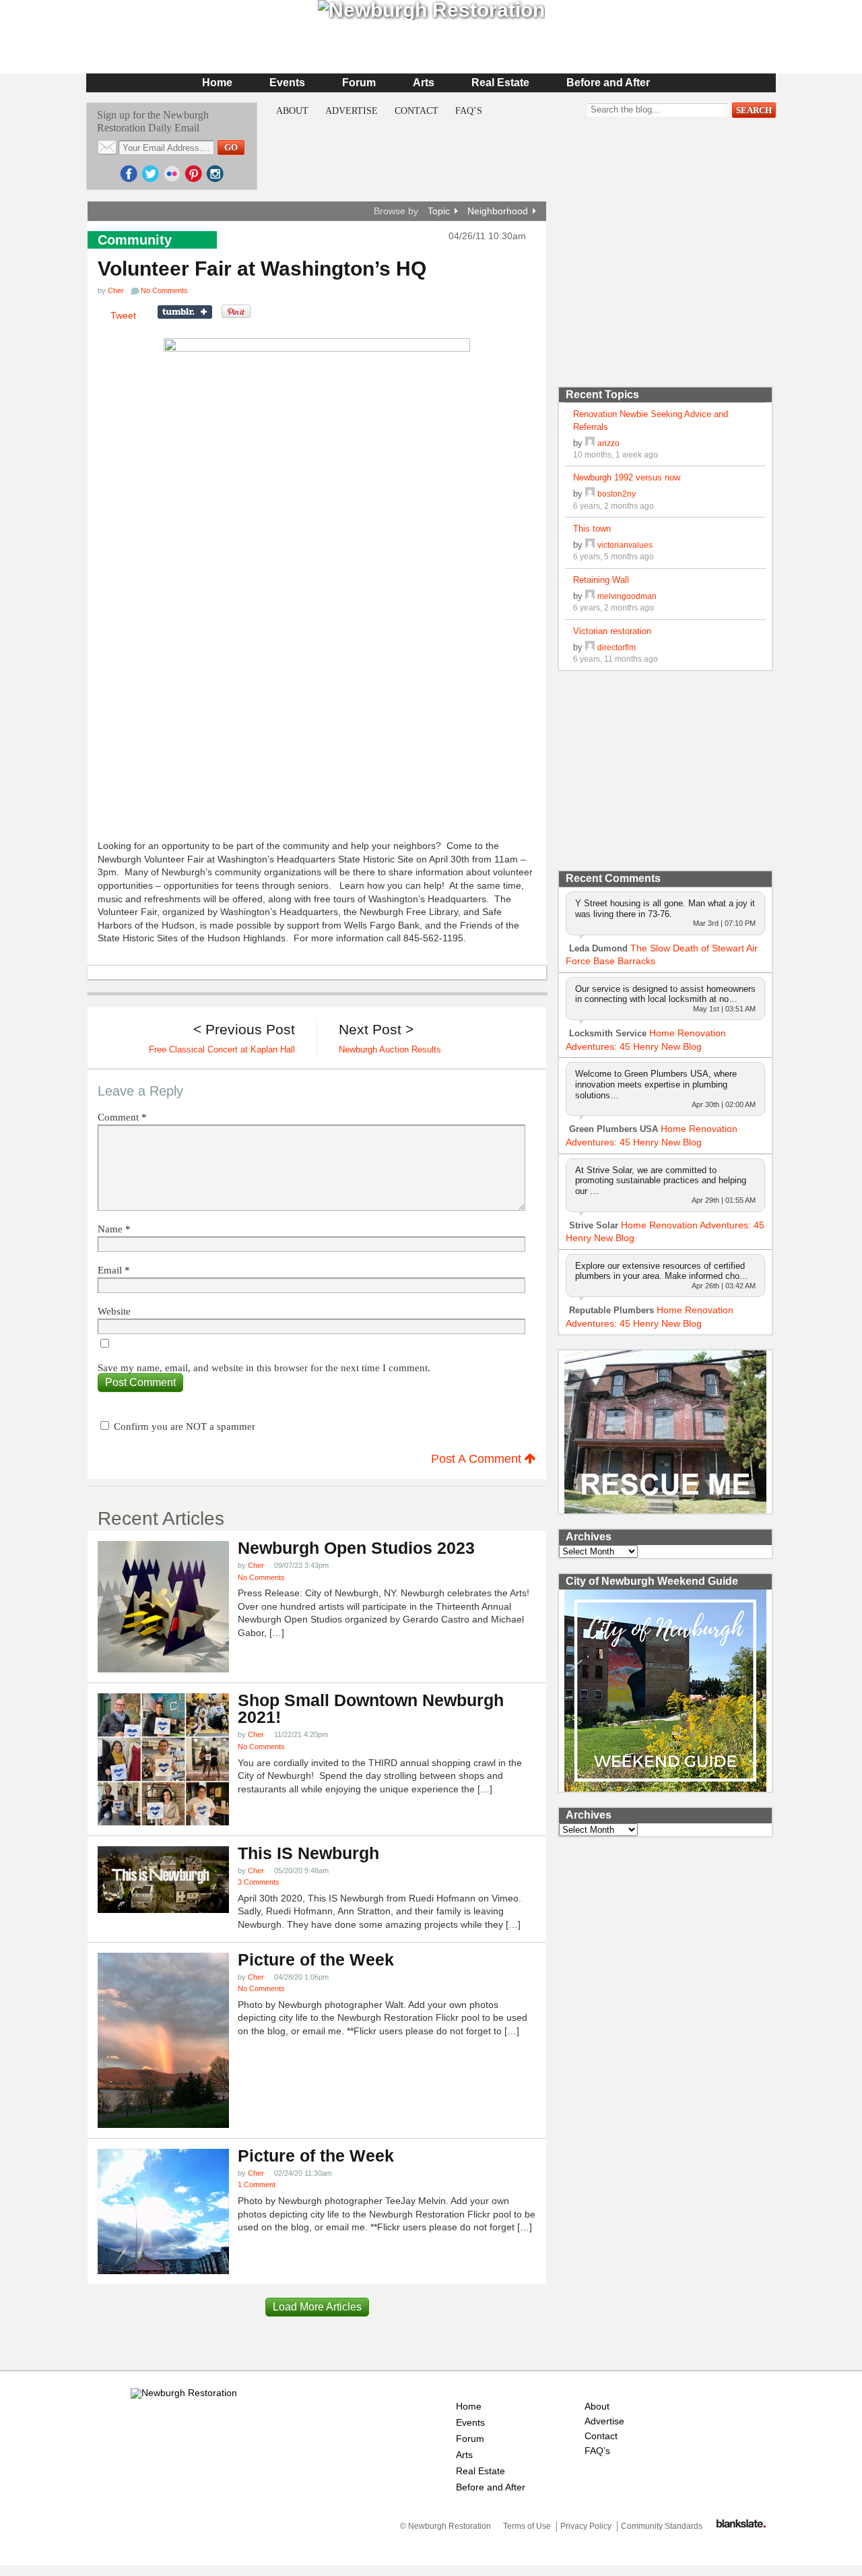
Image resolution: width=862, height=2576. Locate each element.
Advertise (352, 111)
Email (114, 1270)
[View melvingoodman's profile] (590, 596)
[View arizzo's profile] (590, 443)
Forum (359, 83)
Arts (424, 83)
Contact (417, 111)
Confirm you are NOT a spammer (183, 1426)
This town (592, 529)
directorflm (617, 647)
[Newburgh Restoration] (184, 2393)
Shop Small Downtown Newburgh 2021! (371, 1709)
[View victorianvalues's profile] (590, 545)
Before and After (608, 83)
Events (287, 83)
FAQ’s (469, 111)
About (292, 111)
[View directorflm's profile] (590, 647)
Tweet (123, 315)
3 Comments (259, 1882)
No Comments (261, 1577)
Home (217, 83)
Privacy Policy (586, 2526)
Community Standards (662, 2526)
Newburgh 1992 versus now (627, 477)
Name (114, 1229)
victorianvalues (625, 545)
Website (114, 1312)
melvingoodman (627, 596)
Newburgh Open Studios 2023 (356, 1548)
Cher (116, 290)
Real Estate (500, 83)
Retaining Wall (601, 580)
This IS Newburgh (308, 1853)
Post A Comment (478, 1459)
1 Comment (257, 2185)
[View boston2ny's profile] (590, 494)
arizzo (608, 443)
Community (135, 240)
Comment (122, 1118)
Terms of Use (527, 2526)
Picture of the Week (316, 1960)
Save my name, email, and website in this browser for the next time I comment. (264, 1368)
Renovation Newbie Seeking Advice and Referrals (651, 420)
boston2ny (617, 494)
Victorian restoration (612, 631)
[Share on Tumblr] (185, 312)
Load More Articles (317, 2307)
